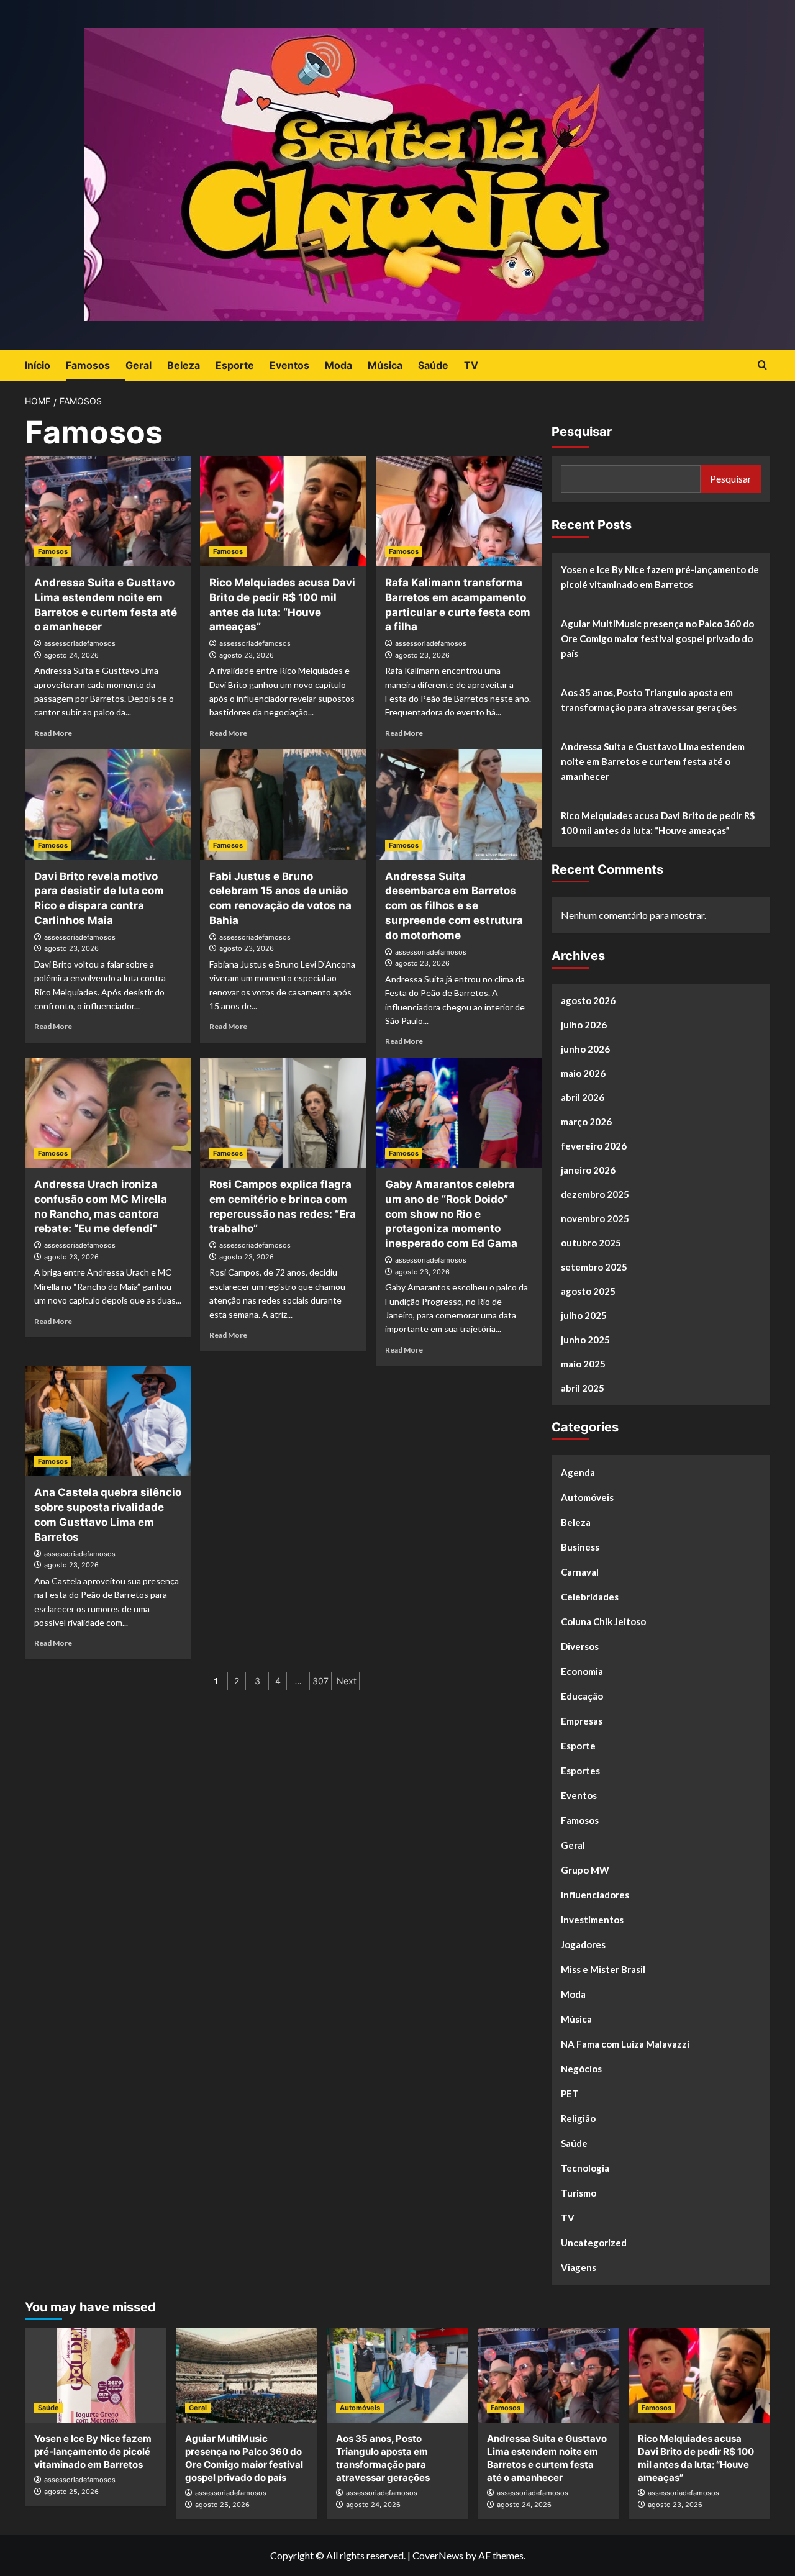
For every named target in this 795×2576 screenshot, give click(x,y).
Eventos (289, 365)
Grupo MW (585, 1870)
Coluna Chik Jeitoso (603, 1621)
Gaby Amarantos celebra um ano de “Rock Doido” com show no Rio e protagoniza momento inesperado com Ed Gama (451, 1214)
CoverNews (438, 2555)
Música (385, 365)
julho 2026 (584, 1025)
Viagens (579, 2267)
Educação (582, 1696)
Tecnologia (585, 2168)
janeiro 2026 (588, 1170)
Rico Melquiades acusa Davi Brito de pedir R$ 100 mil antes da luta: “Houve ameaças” (658, 823)
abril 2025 (583, 1388)
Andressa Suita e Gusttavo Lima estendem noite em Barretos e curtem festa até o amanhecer (653, 761)
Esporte (235, 365)
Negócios (581, 2069)
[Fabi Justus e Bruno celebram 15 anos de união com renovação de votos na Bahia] (283, 804)
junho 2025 (585, 1340)
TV (471, 365)
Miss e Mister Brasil (603, 1969)
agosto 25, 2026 (71, 2492)
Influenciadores (595, 1895)
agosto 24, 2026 (71, 655)
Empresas (582, 1721)
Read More (53, 733)
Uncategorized (594, 2243)
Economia (582, 1671)
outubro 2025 (591, 1243)
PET (570, 2093)
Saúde (433, 365)
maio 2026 (583, 1073)
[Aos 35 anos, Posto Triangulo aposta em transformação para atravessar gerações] (397, 2375)
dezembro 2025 (595, 1194)
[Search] (762, 365)
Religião (578, 2118)
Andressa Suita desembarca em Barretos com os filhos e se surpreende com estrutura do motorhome (454, 906)
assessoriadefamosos (80, 643)
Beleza (184, 365)
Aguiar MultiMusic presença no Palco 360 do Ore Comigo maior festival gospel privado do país (657, 638)
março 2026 (586, 1122)
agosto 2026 (588, 1000)
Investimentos (592, 1920)
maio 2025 (583, 1364)
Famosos (88, 365)
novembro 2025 (595, 1218)
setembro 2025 (594, 1267)
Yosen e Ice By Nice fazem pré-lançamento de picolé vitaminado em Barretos (660, 577)
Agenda (578, 1472)
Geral (139, 365)
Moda (338, 365)
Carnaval (580, 1572)
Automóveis (587, 1497)
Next (347, 1681)
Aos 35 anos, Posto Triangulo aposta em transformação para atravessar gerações (649, 700)
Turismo (579, 2193)
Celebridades (590, 1597)
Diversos (580, 1646)
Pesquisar (582, 432)
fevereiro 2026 (594, 1146)
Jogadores (583, 1944)
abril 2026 (583, 1097)
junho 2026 (585, 1049)
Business (580, 1547)
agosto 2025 (588, 1291)
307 (320, 1681)
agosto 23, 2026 (247, 655)
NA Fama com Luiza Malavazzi (625, 2044)
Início (38, 365)
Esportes (580, 1771)
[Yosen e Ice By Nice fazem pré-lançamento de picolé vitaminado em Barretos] (96, 2375)
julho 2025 (584, 1315)
